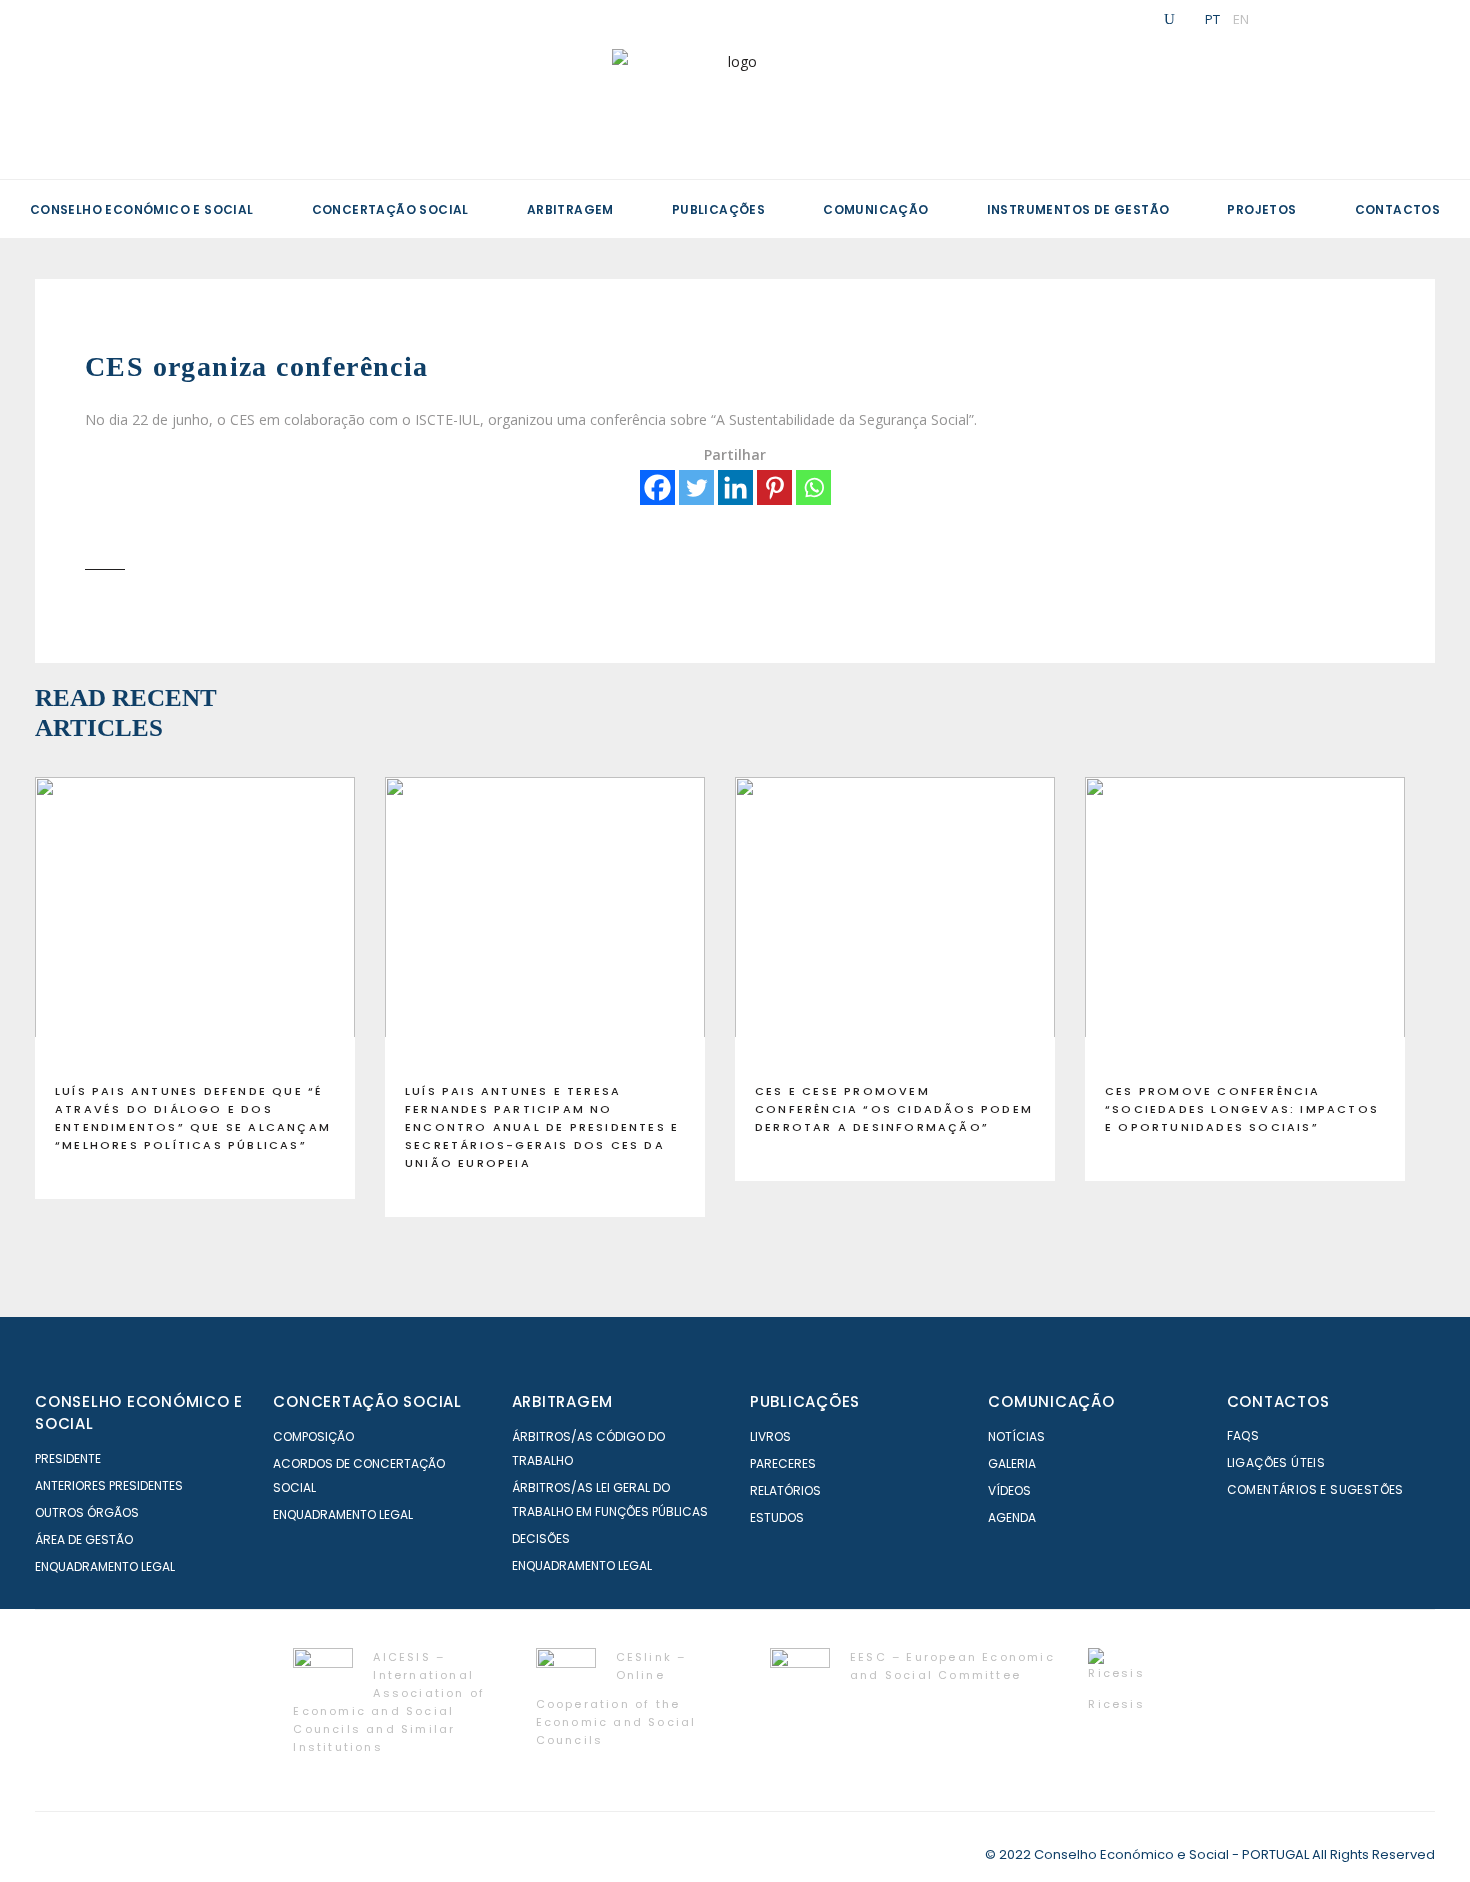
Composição (313, 1436)
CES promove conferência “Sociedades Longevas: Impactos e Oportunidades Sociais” (1242, 1109)
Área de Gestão (84, 1539)
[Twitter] (696, 487)
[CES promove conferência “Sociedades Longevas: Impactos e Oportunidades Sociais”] (1245, 922)
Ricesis (1116, 1704)
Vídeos (1009, 1490)
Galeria (1012, 1463)
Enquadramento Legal (105, 1566)
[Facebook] (657, 487)
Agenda (1012, 1517)
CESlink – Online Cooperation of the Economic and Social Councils (616, 1698)
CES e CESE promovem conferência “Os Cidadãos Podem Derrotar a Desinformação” (894, 1109)
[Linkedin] (735, 487)
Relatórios (785, 1490)
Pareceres (783, 1463)
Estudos (777, 1517)
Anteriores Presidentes (109, 1485)
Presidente (68, 1458)
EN (1241, 19)
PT (1212, 19)
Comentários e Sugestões (1315, 1489)
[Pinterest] (774, 487)
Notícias (1016, 1436)
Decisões (541, 1538)
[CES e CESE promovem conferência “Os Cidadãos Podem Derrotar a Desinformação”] (895, 922)
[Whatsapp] (813, 487)
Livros (770, 1436)
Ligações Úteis (1276, 1462)
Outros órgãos (87, 1512)
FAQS (1243, 1435)
